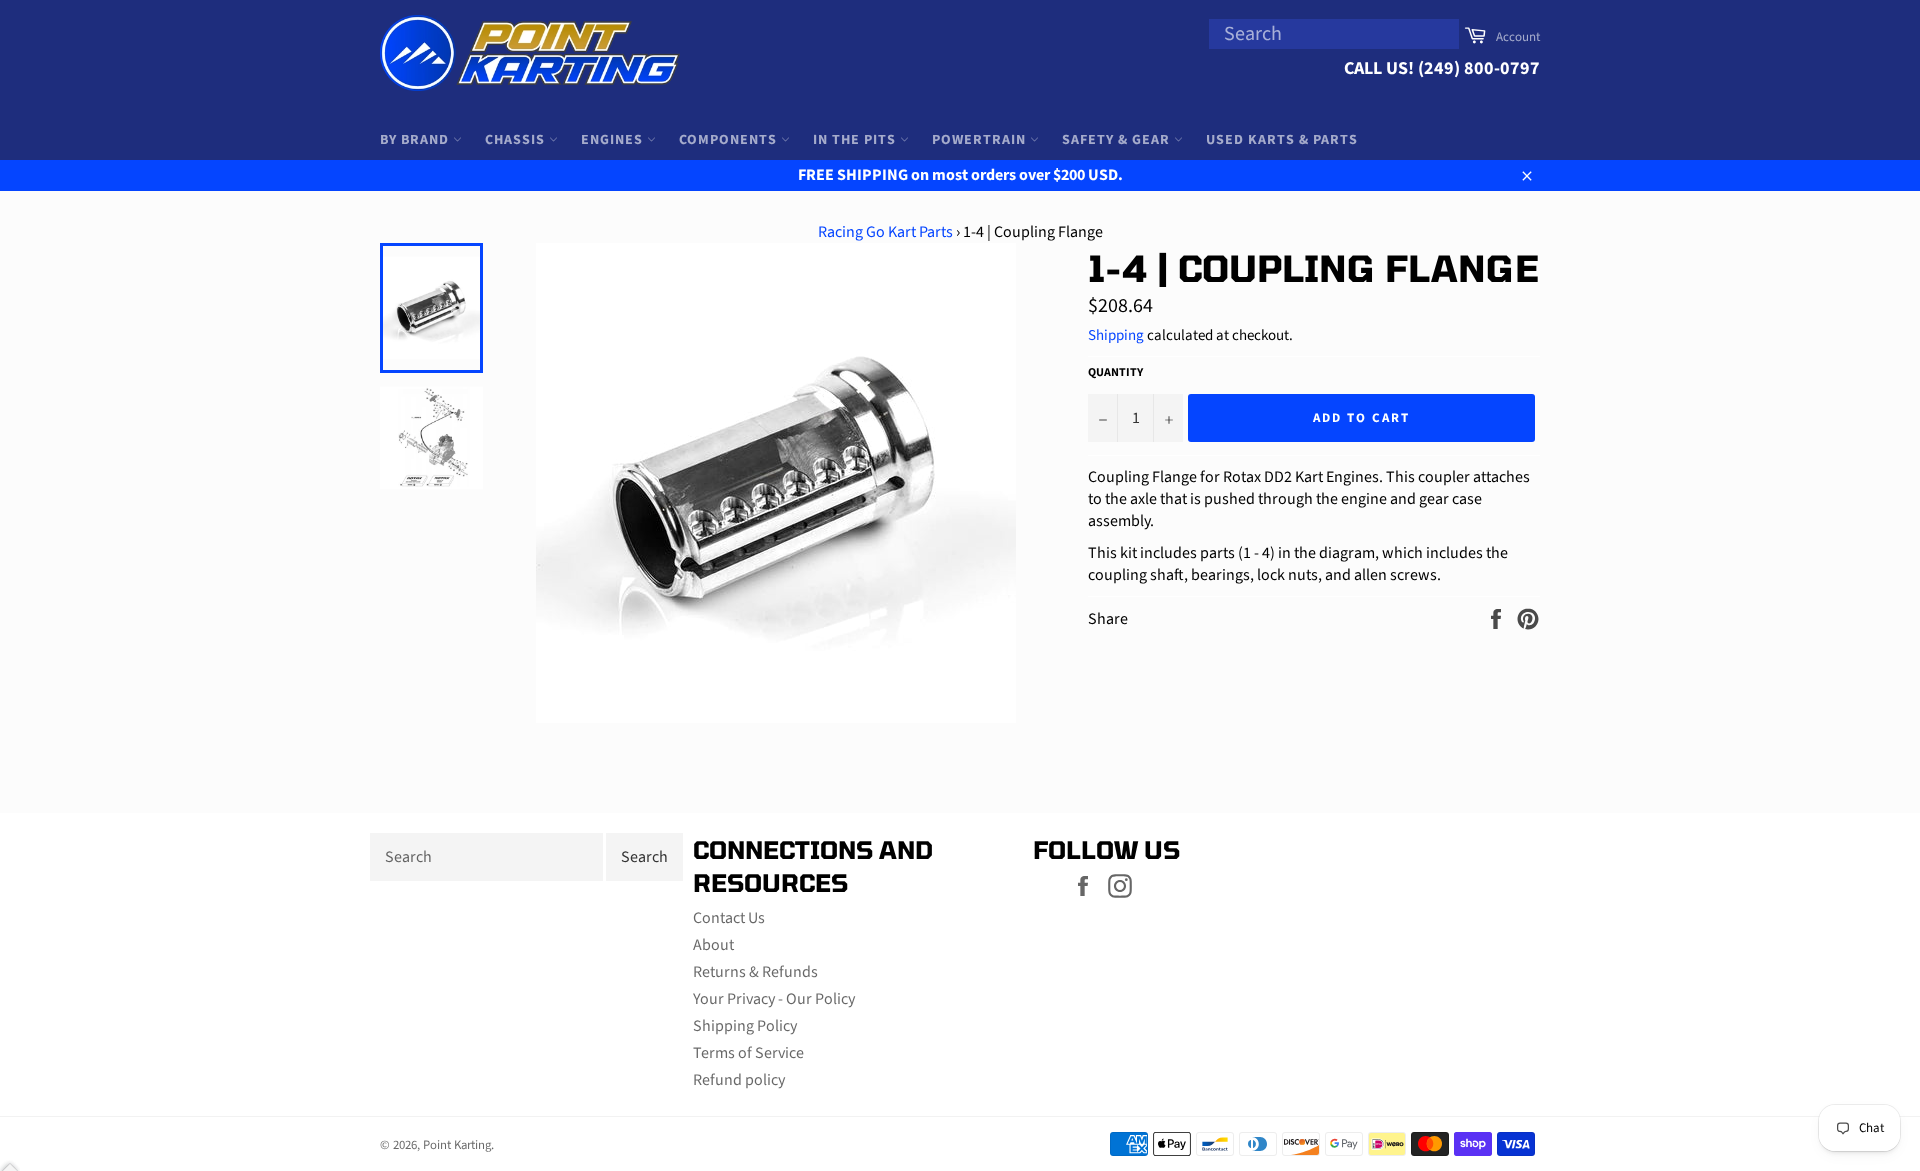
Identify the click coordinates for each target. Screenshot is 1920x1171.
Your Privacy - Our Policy (774, 999)
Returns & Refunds (755, 972)
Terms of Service (748, 1053)
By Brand (416, 140)
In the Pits (856, 140)
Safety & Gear (1118, 140)
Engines (614, 140)
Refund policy (739, 1080)
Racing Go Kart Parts (885, 232)
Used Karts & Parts (1282, 140)
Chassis (517, 140)
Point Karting (457, 1145)
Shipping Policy (745, 1026)
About (713, 945)
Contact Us (729, 918)
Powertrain (981, 140)
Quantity (1115, 373)
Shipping (1116, 335)
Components (730, 140)
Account (1518, 37)
